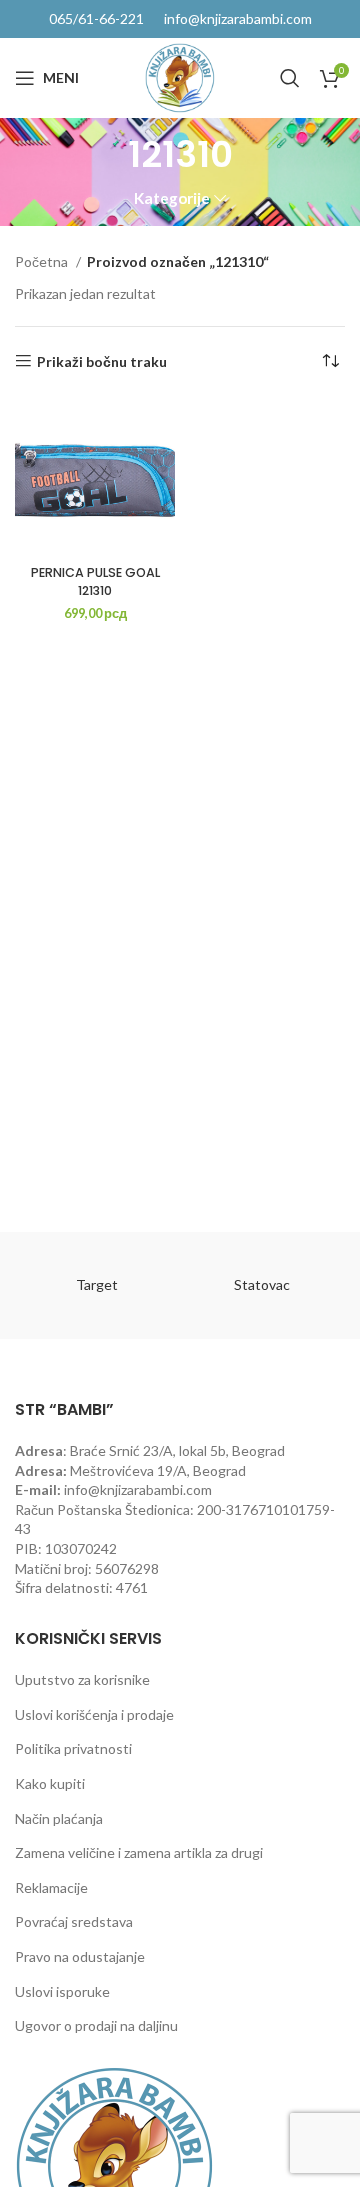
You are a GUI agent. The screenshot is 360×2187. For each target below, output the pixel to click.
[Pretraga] (290, 78)
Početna (43, 261)
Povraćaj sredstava (74, 1921)
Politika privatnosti (73, 1748)
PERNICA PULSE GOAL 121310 (95, 581)
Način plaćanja (59, 1818)
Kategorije (172, 198)
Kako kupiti (50, 1783)
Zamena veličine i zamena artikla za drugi (139, 1852)
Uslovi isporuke (62, 1991)
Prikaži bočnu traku (102, 361)
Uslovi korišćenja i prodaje (94, 1714)
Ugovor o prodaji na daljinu (96, 2025)
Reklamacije (51, 1887)
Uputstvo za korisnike (82, 1679)
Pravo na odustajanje (80, 1956)
